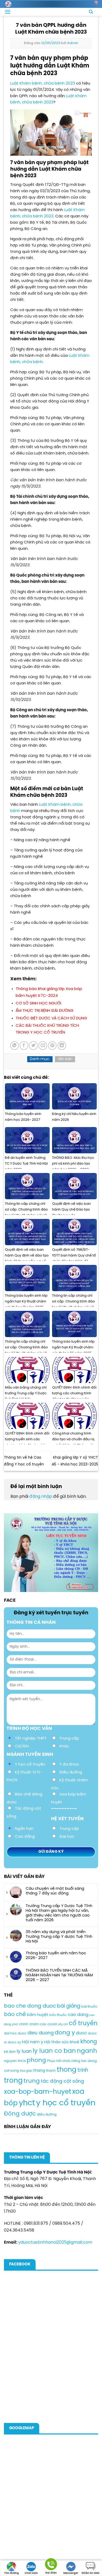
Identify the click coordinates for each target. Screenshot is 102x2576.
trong (13, 2081)
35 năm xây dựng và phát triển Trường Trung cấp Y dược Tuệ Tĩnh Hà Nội (59, 1937)
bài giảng (69, 2006)
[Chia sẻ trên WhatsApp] (15, 1046)
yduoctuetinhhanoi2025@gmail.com (55, 2242)
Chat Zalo (31, 2573)
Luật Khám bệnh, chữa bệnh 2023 (43, 83)
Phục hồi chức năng (64, 2061)
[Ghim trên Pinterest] (52, 1046)
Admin (73, 43)
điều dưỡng (47, 2115)
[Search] (91, 12)
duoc (81, 2033)
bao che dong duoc (30, 2006)
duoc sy (14, 2042)
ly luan (24, 2051)
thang (39, 2071)
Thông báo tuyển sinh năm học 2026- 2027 (56, 1956)
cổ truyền (83, 2023)
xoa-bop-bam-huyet (38, 2092)
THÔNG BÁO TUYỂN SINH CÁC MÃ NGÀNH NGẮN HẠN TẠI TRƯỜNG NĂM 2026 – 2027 (59, 1975)
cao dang (78, 2015)
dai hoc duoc (15, 2033)
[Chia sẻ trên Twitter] (33, 1046)
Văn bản (65, 1059)
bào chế (15, 2015)
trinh (83, 2070)
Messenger (71, 2573)
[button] (8, 12)
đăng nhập (41, 1497)
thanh (51, 2071)
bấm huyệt (38, 2015)
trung (32, 2081)
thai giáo (26, 2071)
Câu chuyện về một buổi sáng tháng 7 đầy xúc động (55, 1891)
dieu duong (41, 2033)
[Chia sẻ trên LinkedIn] (62, 1046)
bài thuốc (89, 2007)
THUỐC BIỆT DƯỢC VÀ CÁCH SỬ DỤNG (51, 1018)
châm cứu (38, 2024)
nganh (87, 2051)
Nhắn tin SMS (90, 2573)
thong (67, 2070)
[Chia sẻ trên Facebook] (24, 1046)
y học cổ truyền (66, 2103)
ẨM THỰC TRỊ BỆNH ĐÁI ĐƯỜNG (45, 1011)
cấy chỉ (63, 2024)
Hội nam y (33, 2042)
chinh (24, 2024)
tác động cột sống (62, 2081)
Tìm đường (12, 2573)
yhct (27, 2103)
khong (89, 2042)
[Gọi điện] (51, 2565)
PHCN (22, 2061)
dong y (65, 2033)
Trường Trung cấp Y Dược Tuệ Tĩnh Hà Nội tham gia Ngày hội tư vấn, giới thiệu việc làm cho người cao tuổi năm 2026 (59, 1913)
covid (52, 2024)
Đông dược (20, 2114)
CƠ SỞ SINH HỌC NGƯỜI (38, 1003)
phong (36, 2060)
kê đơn (10, 2052)
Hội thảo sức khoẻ (62, 2042)
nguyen (10, 2061)
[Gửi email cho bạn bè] (43, 1046)
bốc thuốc (58, 2015)
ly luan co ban (54, 2051)
